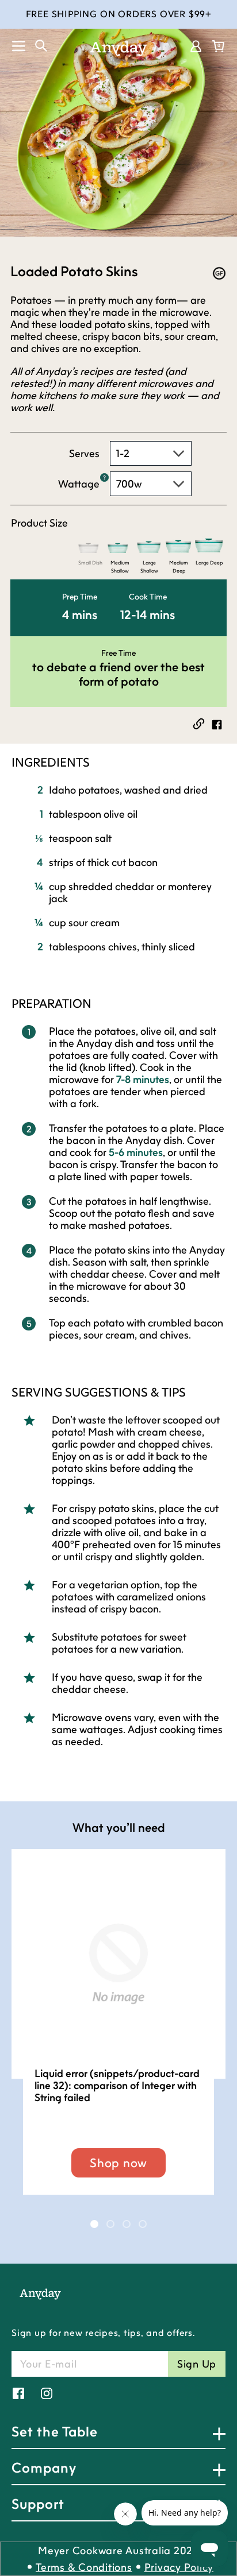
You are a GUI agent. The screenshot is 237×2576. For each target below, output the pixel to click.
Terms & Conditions (84, 2567)
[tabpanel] (118, 2033)
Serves (84, 453)
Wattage (79, 484)
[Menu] (13, 46)
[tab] (94, 2224)
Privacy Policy (179, 2567)
